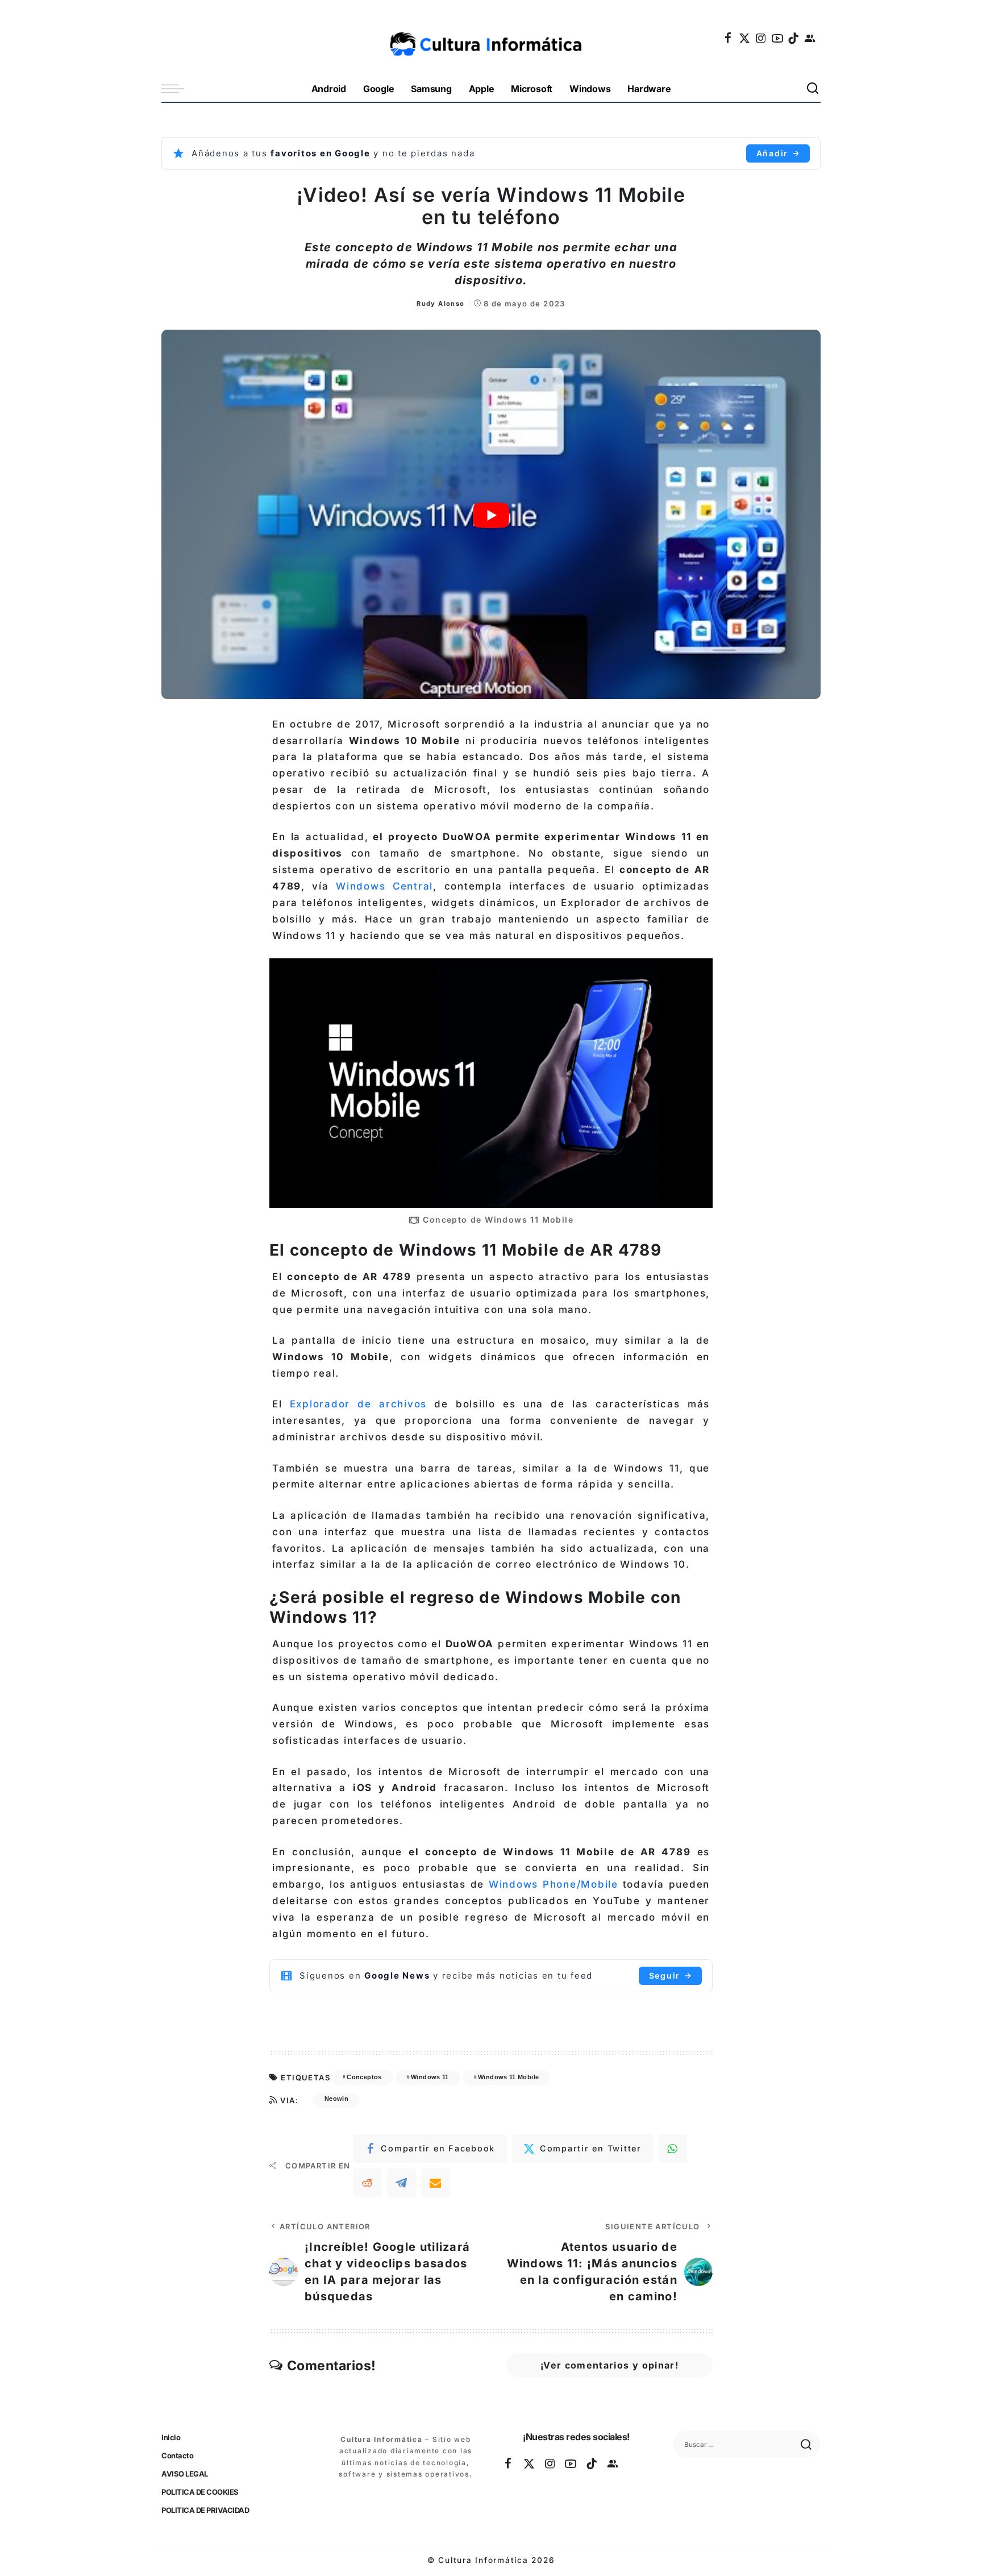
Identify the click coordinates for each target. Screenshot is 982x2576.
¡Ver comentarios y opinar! (609, 2365)
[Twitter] (745, 38)
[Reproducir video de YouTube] (491, 515)
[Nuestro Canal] (810, 38)
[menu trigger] (178, 89)
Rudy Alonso (440, 304)
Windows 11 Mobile (508, 2077)
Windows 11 (430, 2077)
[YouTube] (778, 38)
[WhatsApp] (673, 2149)
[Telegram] (402, 2183)
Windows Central (384, 886)
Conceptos (364, 2077)
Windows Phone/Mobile (554, 1884)
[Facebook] (729, 38)
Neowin (336, 2099)
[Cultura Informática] (491, 38)
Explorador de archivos (358, 1404)
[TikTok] (794, 38)
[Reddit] (368, 2183)
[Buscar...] (813, 89)
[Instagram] (762, 38)
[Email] (436, 2183)
